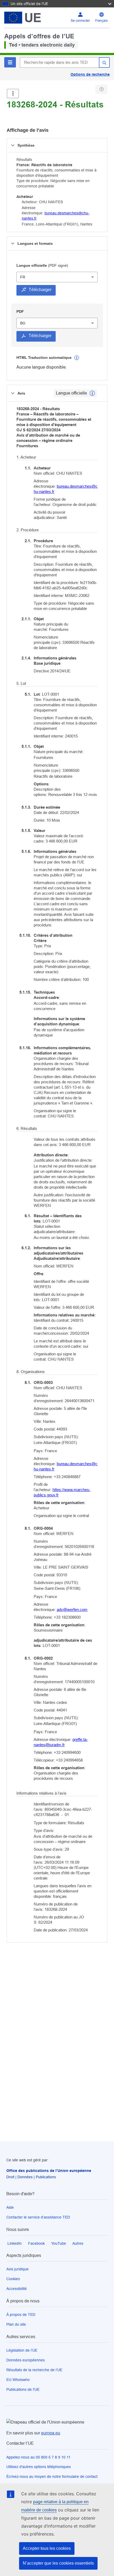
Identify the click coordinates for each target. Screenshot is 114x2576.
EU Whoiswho (18, 2380)
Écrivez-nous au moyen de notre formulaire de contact (52, 2477)
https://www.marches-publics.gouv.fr (62, 1492)
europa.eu (51, 2433)
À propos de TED (21, 2315)
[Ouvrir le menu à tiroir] (13, 94)
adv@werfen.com (72, 1610)
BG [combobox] (23, 323)
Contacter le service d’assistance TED (38, 2217)
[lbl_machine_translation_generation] (77, 358)
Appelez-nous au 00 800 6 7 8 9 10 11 (38, 2457)
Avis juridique (17, 2269)
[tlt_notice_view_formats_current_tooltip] (92, 393)
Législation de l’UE (22, 2350)
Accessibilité (17, 2289)
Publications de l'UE (23, 2389)
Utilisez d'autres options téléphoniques (39, 2467)
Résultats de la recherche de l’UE (34, 2370)
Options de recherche (90, 74)
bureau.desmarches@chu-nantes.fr (66, 489)
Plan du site (16, 2324)
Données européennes (26, 2360)
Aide (10, 2207)
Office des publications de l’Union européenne (49, 2171)
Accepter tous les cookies (47, 2548)
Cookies (13, 2279)
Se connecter (80, 21)
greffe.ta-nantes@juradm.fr (61, 1742)
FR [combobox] (23, 277)
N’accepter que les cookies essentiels (58, 2563)
